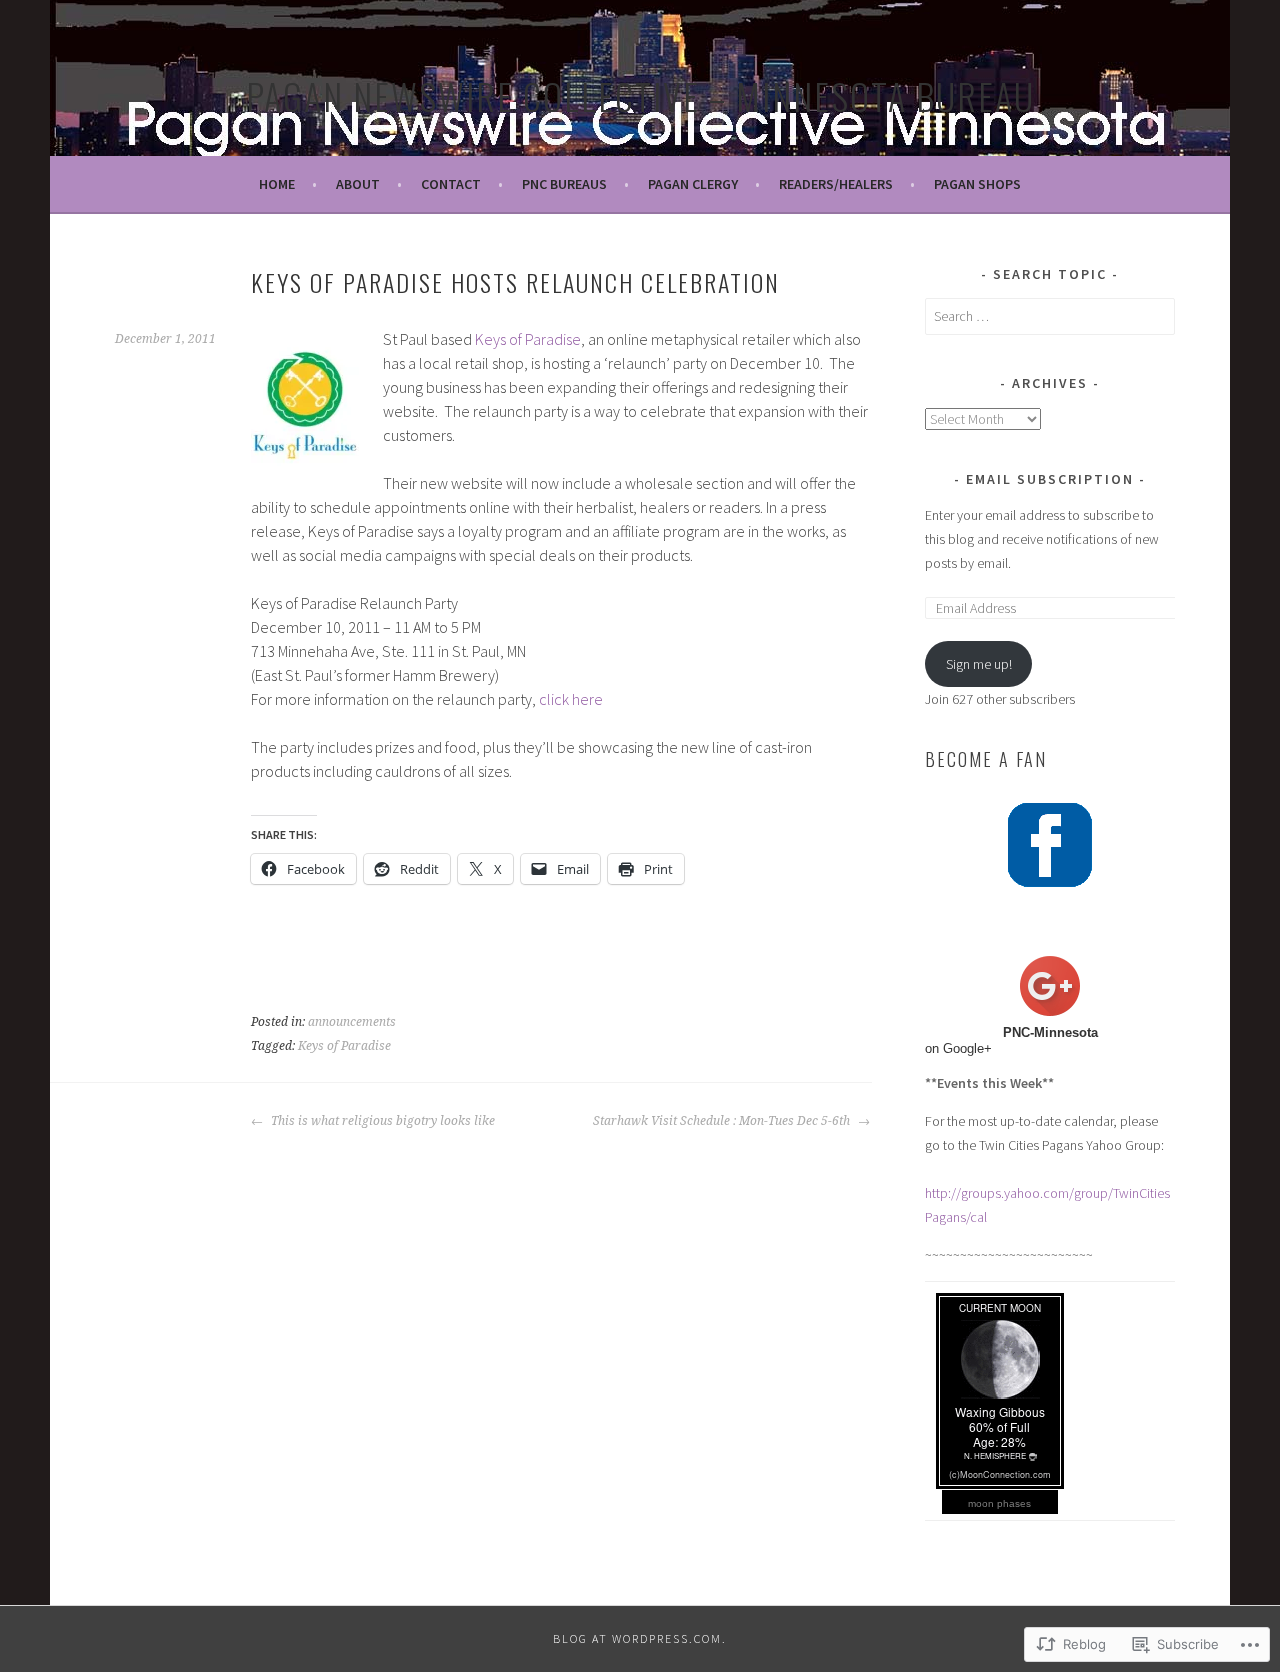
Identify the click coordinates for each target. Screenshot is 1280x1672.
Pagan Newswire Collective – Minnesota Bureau (640, 95)
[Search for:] (1050, 316)
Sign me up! (979, 664)
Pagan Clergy (693, 184)
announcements (352, 1022)
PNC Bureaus (564, 184)
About (358, 184)
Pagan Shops (977, 184)
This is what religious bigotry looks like (381, 1121)
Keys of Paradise (528, 339)
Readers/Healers (836, 184)
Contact (451, 184)
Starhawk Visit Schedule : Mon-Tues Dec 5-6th (723, 1121)
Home (277, 184)
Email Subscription (1050, 479)
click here (571, 699)
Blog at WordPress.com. (640, 1638)
